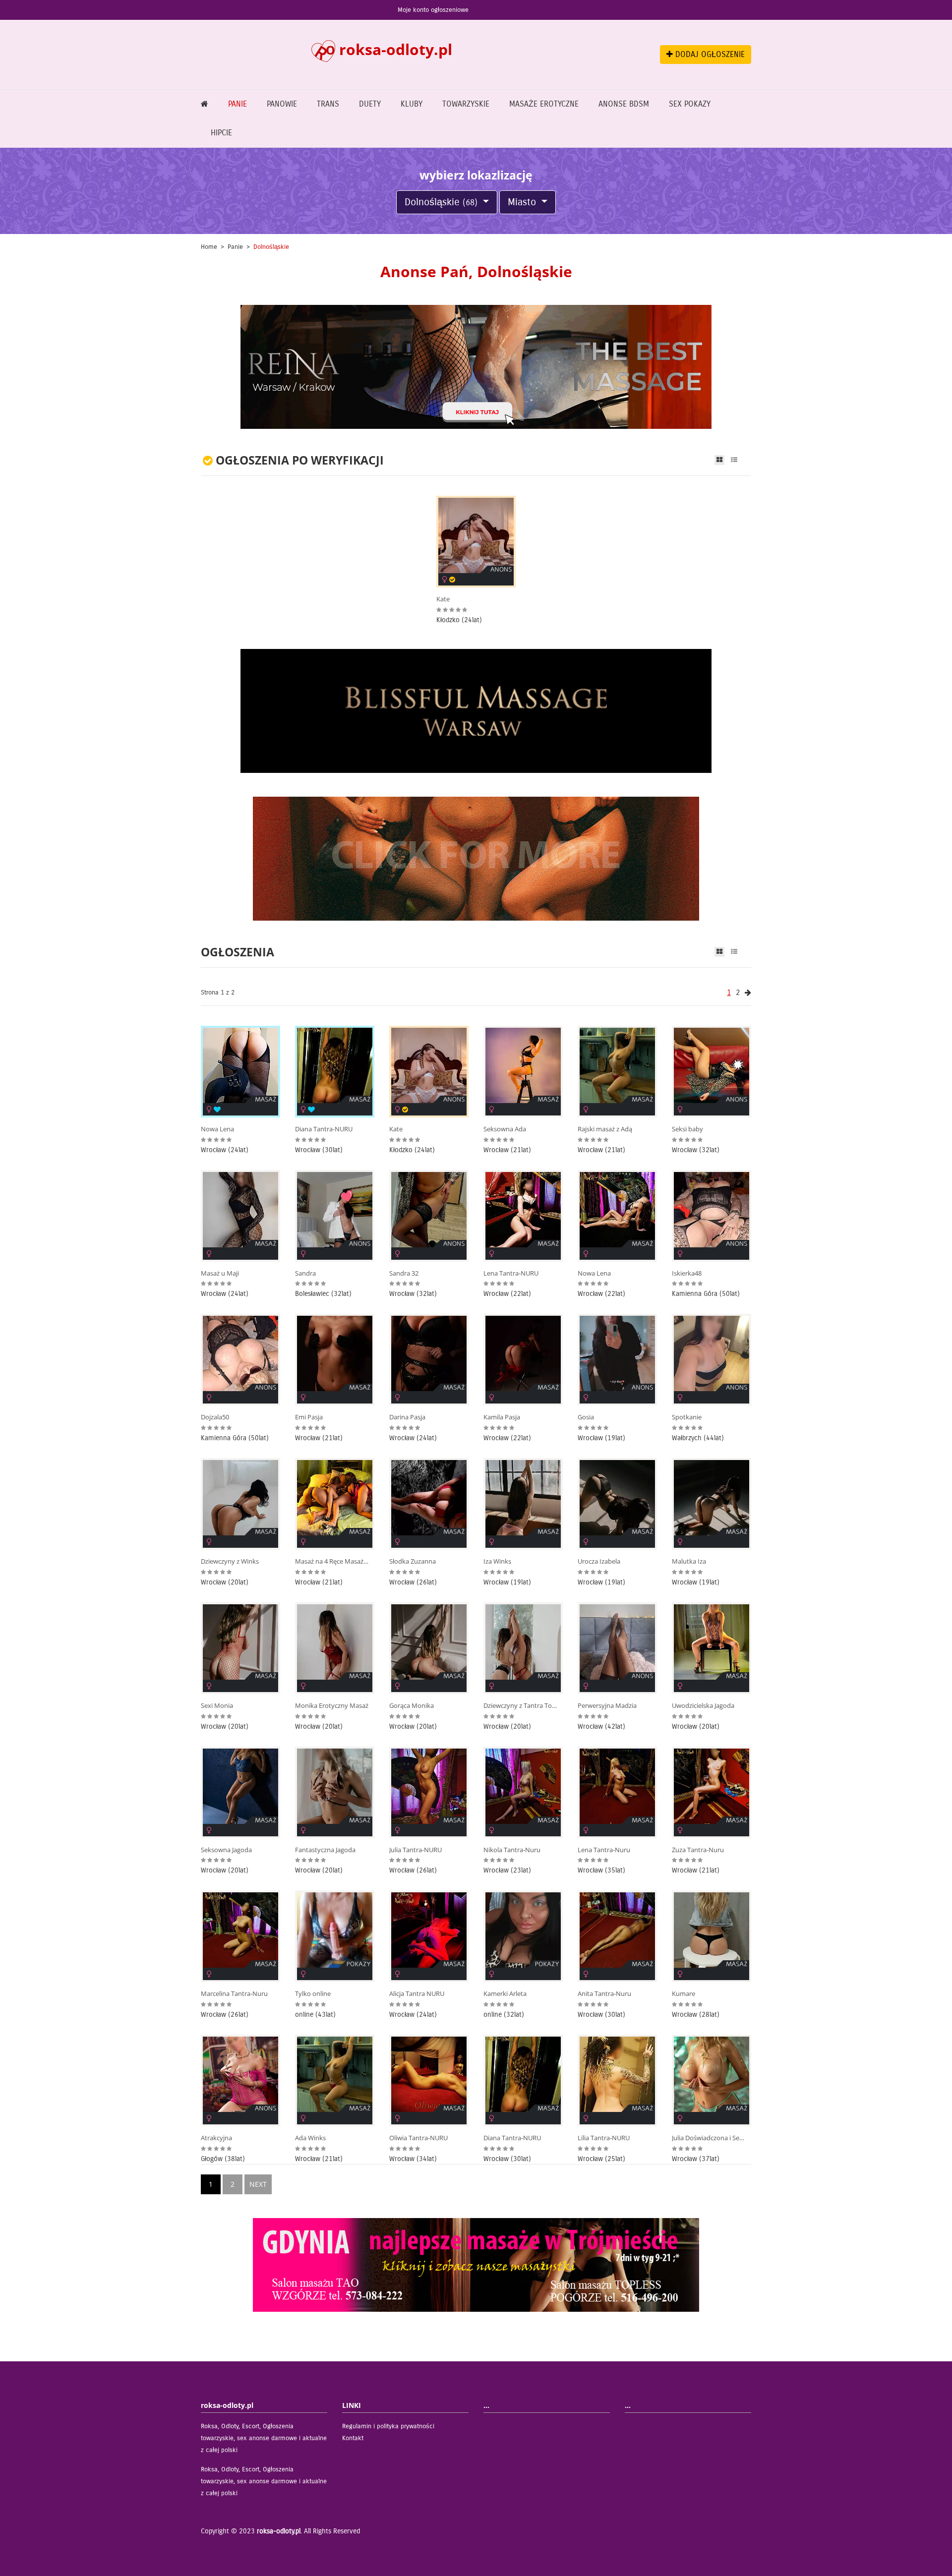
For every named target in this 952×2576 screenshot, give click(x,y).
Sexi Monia (217, 1706)
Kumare (684, 1994)
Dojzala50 (215, 1417)
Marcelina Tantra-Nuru (234, 1994)
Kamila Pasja (502, 1417)
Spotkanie (687, 1417)
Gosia (586, 1417)
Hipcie (221, 133)
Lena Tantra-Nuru (604, 1850)
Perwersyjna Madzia (607, 1706)
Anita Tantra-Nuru (604, 1994)
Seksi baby (687, 1129)
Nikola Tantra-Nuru (512, 1850)
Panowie (282, 104)
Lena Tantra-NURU (511, 1273)
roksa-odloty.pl (279, 2531)
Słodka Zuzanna (413, 1561)
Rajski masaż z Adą (605, 1129)
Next (258, 2184)
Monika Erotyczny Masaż (332, 1706)
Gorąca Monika (412, 1706)
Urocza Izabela (599, 1561)
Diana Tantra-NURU (324, 1129)
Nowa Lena (217, 1129)
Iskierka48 (687, 1273)
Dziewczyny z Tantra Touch (521, 1706)
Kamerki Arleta (505, 1994)
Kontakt (353, 2438)
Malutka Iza (689, 1561)
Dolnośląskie (441, 202)
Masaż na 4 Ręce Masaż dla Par (332, 1561)
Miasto (523, 202)
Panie (238, 104)
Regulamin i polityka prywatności (388, 2426)
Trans (328, 104)
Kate (443, 599)
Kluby (412, 104)
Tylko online (313, 1994)
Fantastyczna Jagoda (325, 1850)
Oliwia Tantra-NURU (418, 2138)
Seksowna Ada (505, 1129)
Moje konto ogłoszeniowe (433, 10)
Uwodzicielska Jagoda (703, 1706)
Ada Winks (310, 2138)
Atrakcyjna (216, 2138)
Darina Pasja (407, 1417)
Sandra (305, 1273)
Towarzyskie (466, 104)
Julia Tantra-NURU (416, 1850)
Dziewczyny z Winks (230, 1561)
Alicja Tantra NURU (417, 1994)
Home (209, 247)
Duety (370, 104)
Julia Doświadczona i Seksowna (709, 2138)
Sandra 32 (404, 1273)
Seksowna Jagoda (226, 1850)
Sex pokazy (690, 104)
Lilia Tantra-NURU (604, 2138)
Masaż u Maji (220, 1273)
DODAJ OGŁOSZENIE (709, 54)
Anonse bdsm (624, 104)
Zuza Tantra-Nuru (698, 1850)
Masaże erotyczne (544, 104)
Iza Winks (497, 1561)
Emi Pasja (309, 1417)
